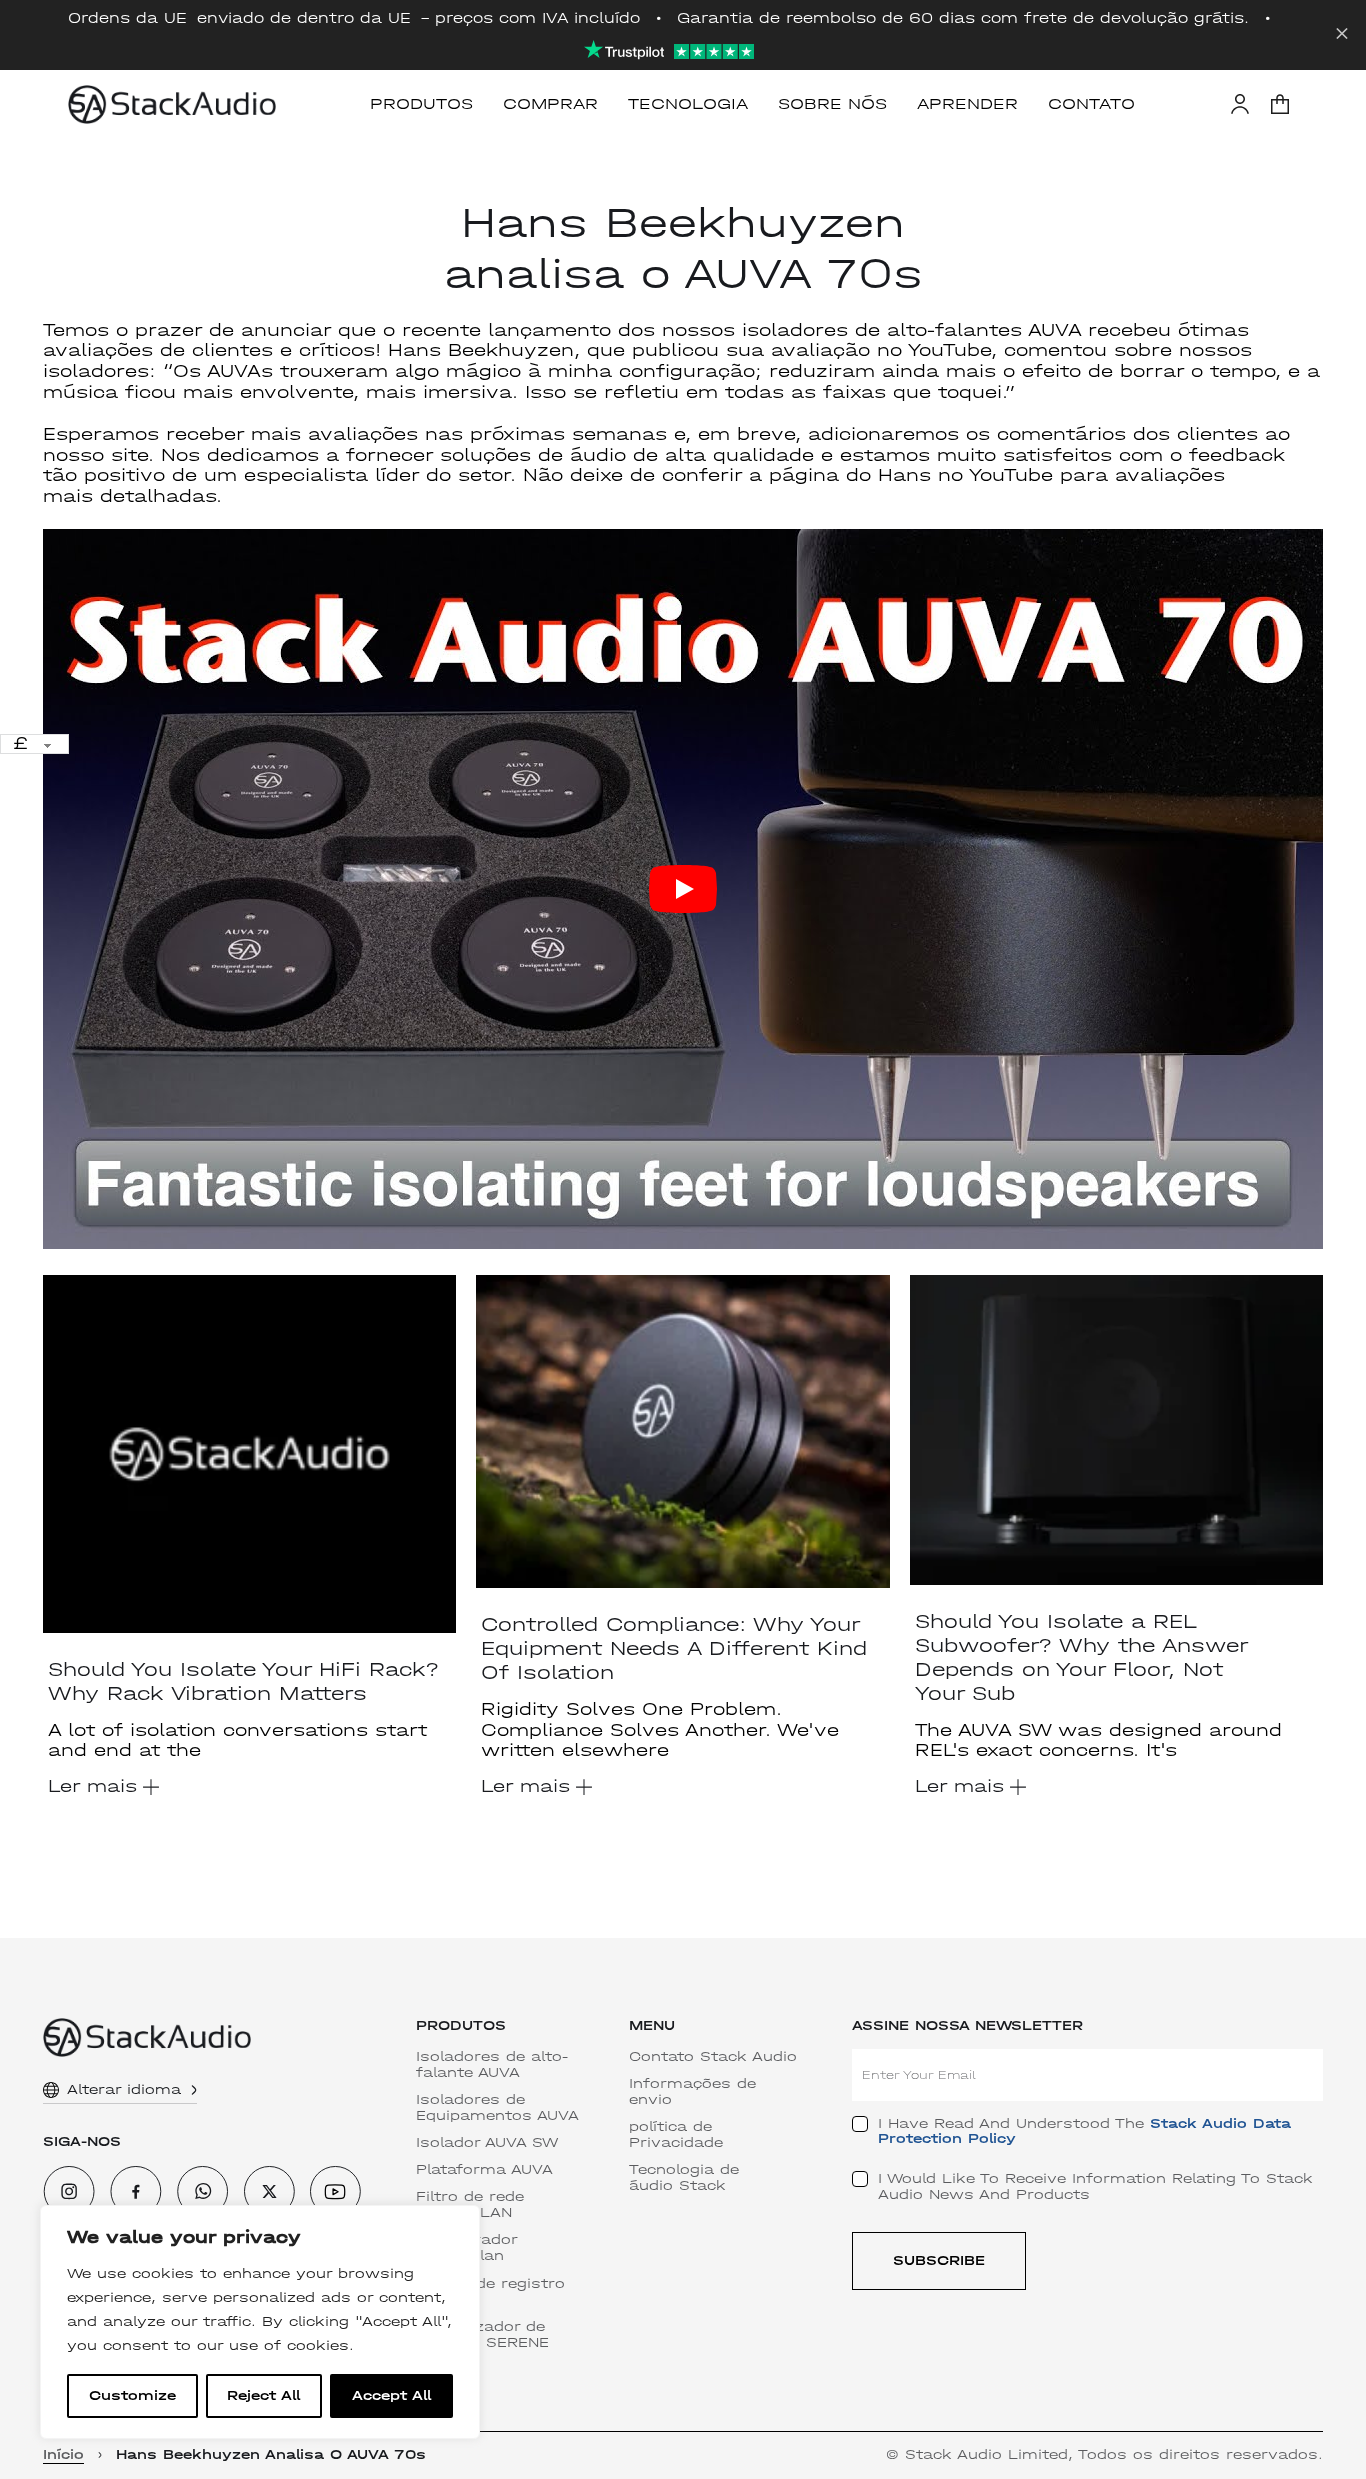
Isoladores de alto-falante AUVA (492, 2065)
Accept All (391, 2395)
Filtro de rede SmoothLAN (470, 2205)
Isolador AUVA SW (487, 2143)
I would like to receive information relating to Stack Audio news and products (1095, 2186)
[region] (260, 2322)
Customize (132, 2395)
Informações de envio (692, 2092)
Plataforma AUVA (484, 2170)
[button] (1280, 104)
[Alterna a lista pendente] (194, 2090)
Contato (1091, 103)
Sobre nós (832, 103)
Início (63, 2455)
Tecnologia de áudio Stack (684, 2178)
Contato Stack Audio (713, 2057)
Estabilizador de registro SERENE (482, 2335)
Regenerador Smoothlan (467, 2248)
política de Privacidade (676, 2135)
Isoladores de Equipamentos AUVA (497, 2108)
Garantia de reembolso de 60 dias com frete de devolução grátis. (963, 18)
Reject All (263, 2395)
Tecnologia (688, 103)
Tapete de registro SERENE (490, 2292)
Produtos (421, 103)
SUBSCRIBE (939, 2260)
